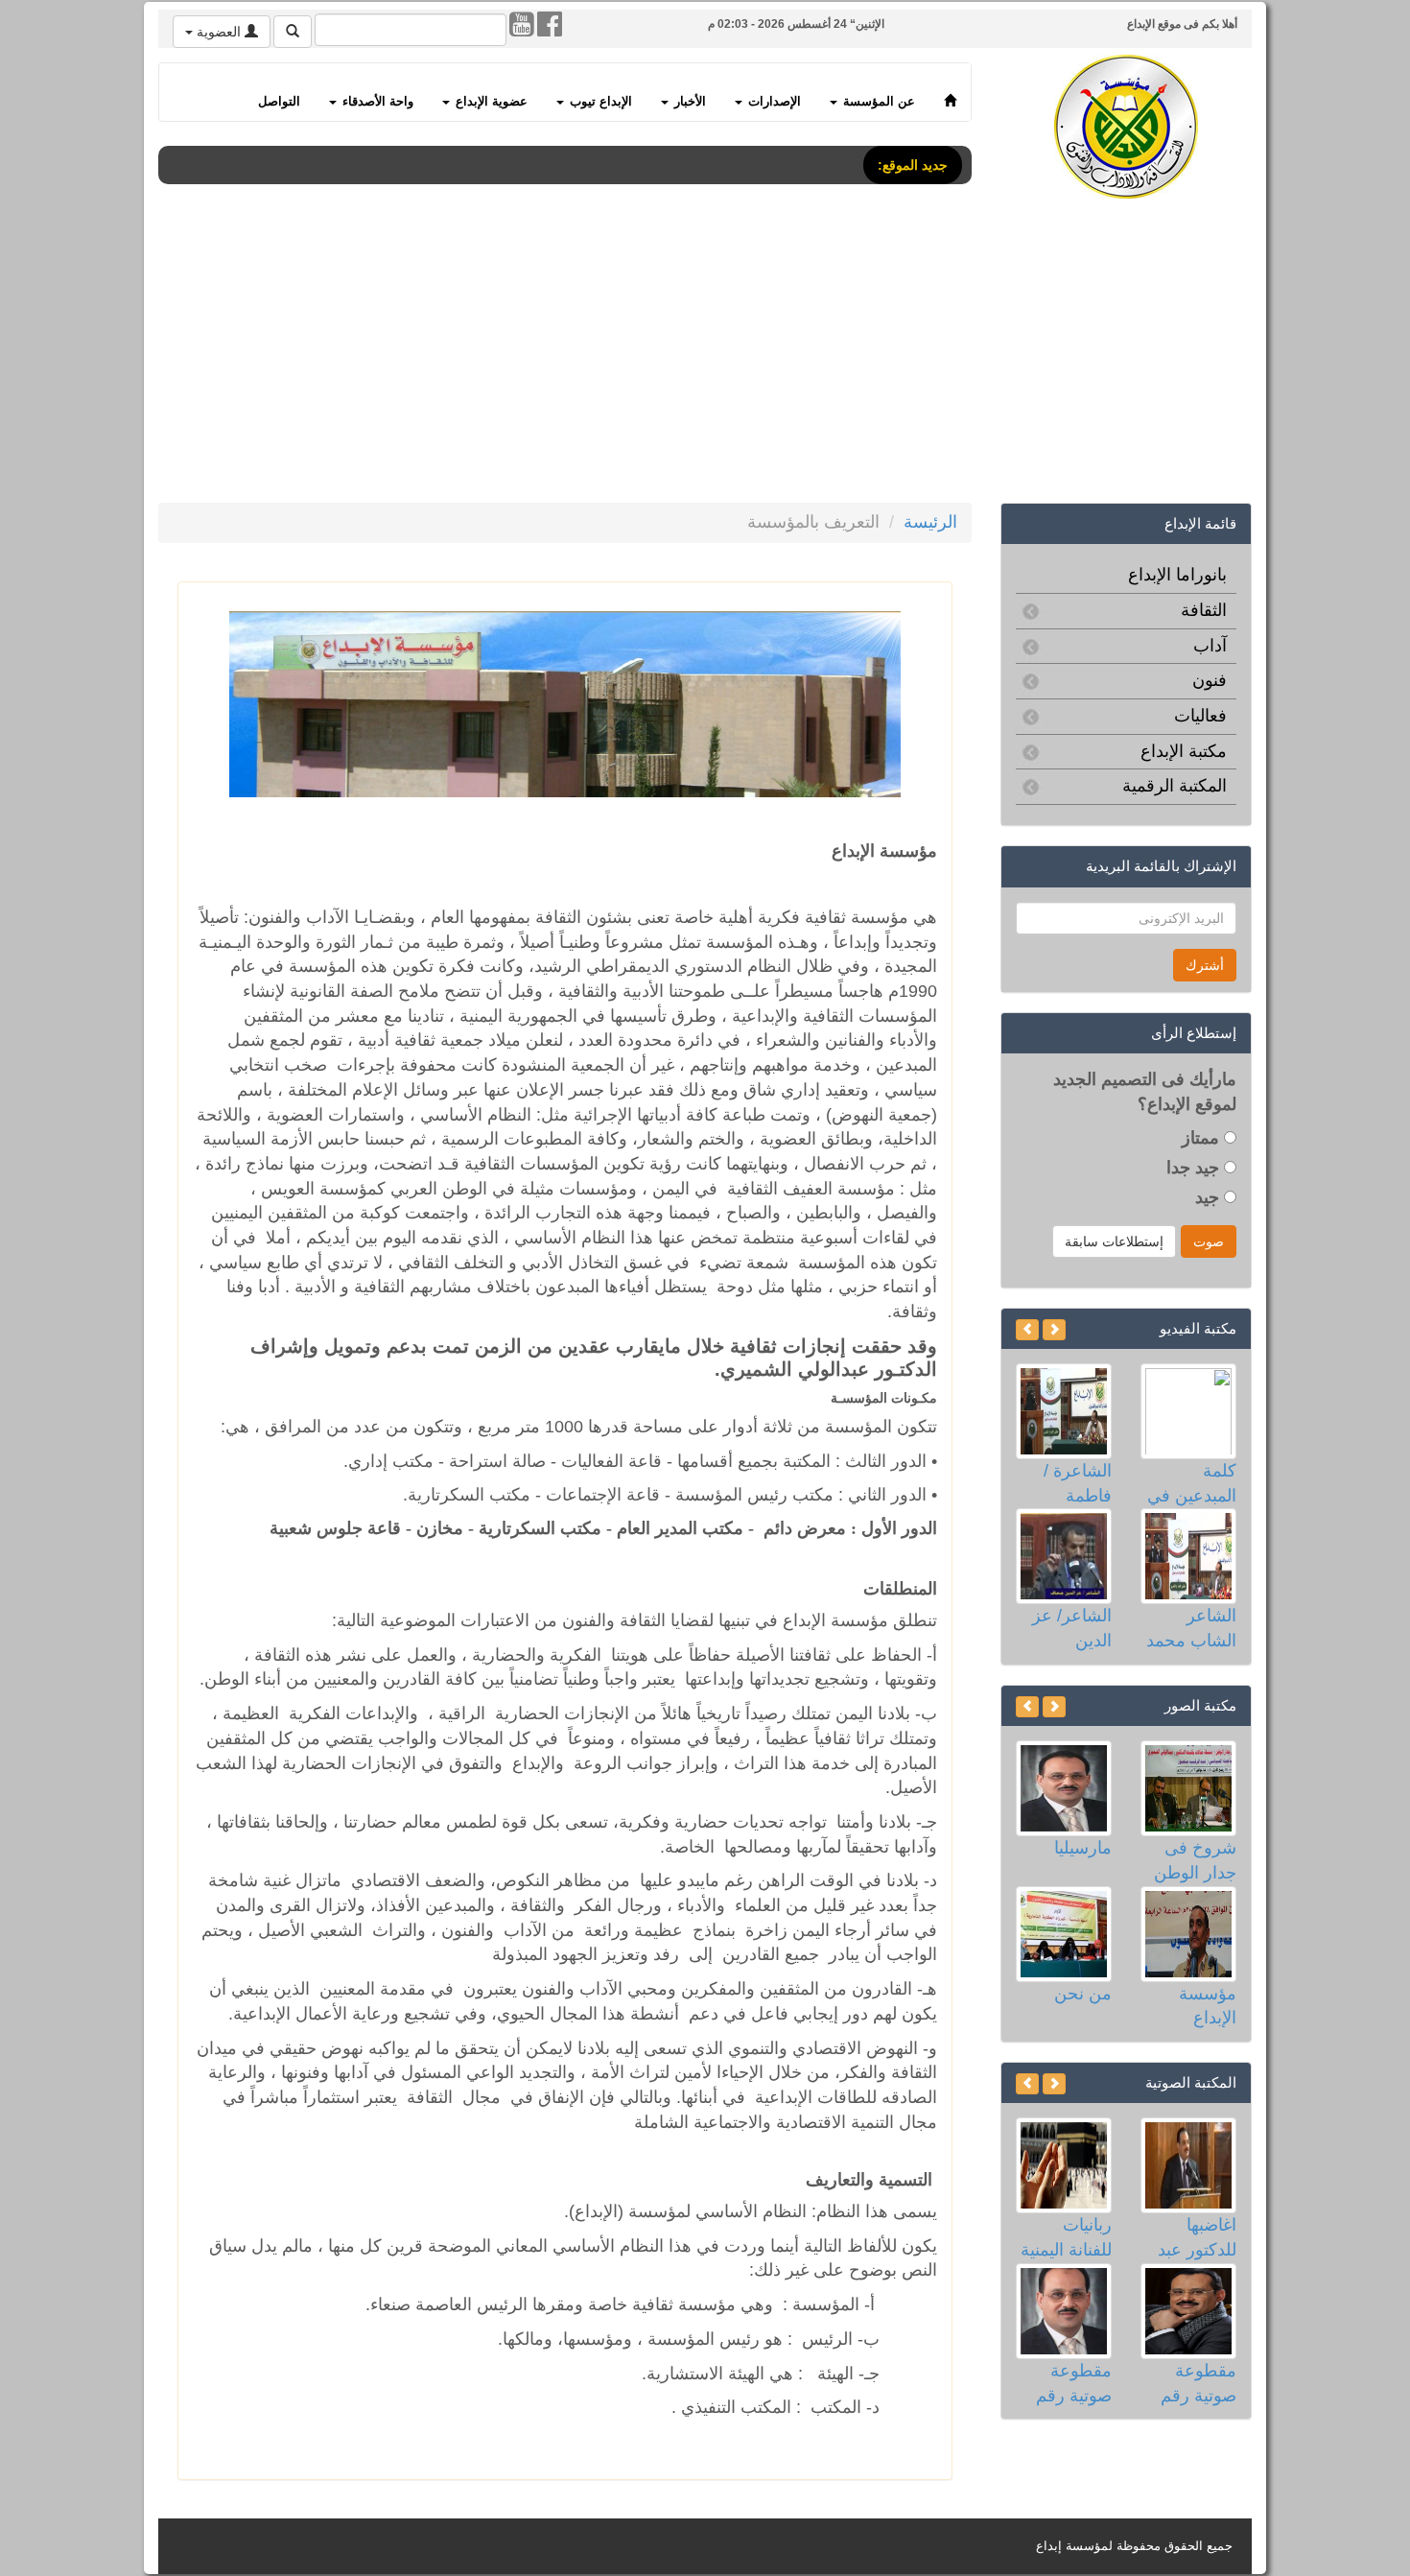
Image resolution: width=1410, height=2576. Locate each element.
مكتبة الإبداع (1184, 751)
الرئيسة (930, 522)
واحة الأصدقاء (376, 102)
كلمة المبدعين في (1192, 1483)
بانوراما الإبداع (1177, 575)
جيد (1210, 1197)
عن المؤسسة (877, 102)
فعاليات (1200, 716)
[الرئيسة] (950, 92)
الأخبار (688, 102)
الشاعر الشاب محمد (1191, 1628)
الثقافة (1204, 610)
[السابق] (1054, 1330)
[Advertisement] (705, 354)
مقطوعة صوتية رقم (1198, 2383)
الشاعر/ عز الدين (1072, 1628)
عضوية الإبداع (490, 102)
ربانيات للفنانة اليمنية (1066, 2237)
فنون (1210, 680)
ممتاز (1203, 1138)
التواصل (279, 102)
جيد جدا (1195, 1168)
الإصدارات (773, 102)
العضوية (219, 32)
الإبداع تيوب (599, 102)
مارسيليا (1083, 1848)
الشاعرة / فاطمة (1078, 1483)
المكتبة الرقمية (1175, 786)
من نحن (1083, 1994)
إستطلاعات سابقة (1114, 1241)
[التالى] (1027, 1330)
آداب (1210, 646)
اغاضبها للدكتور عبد (1197, 2237)
